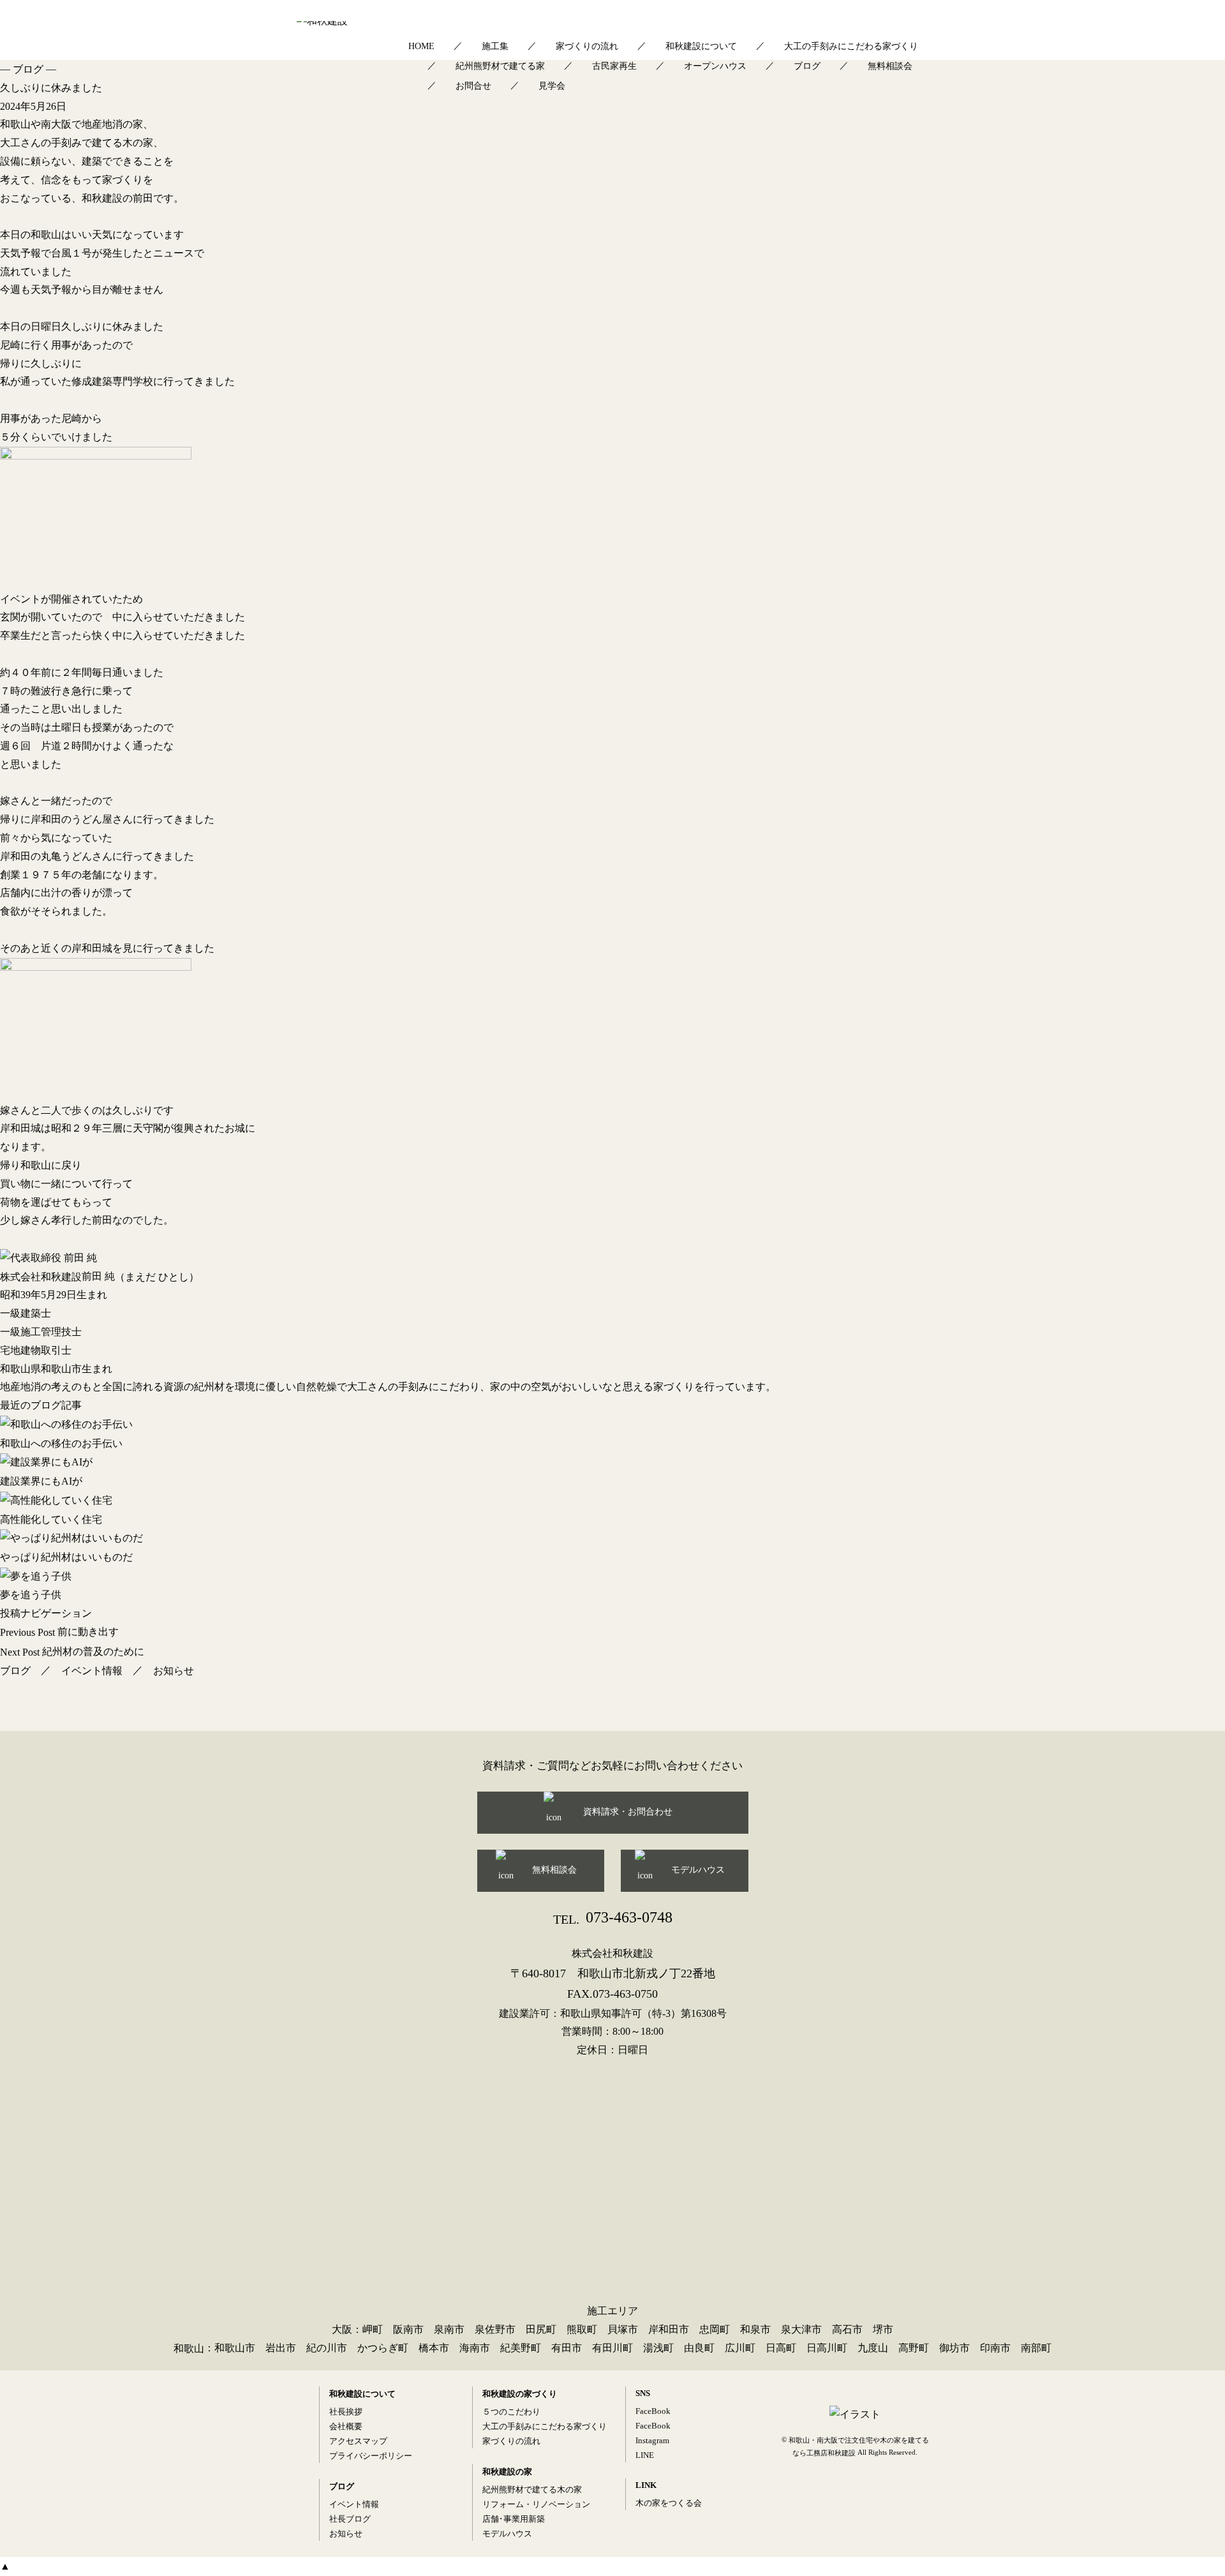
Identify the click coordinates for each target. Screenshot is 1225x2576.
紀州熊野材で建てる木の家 (532, 2490)
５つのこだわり (511, 2412)
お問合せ (473, 86)
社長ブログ (350, 2519)
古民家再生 (614, 66)
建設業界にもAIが (41, 1481)
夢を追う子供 (31, 1595)
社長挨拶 (346, 2412)
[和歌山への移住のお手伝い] (612, 1425)
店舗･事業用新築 (514, 2519)
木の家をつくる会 (669, 2503)
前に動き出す (59, 1632)
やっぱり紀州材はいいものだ (66, 1557)
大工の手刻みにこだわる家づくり (851, 46)
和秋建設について (701, 46)
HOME (421, 46)
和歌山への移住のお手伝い (61, 1443)
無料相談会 (890, 66)
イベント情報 (92, 1671)
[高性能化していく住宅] (612, 1501)
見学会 (552, 86)
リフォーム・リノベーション (536, 2504)
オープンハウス (715, 66)
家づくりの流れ (587, 46)
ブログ (807, 66)
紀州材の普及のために (72, 1651)
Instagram (652, 2440)
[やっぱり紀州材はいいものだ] (612, 1538)
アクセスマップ (358, 2441)
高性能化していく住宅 (51, 1519)
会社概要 (346, 2426)
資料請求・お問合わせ (628, 1812)
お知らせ (174, 1671)
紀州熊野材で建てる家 (500, 66)
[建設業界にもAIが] (612, 1462)
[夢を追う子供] (612, 1576)
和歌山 (189, 2348)
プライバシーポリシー (371, 2456)
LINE (645, 2455)
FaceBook (653, 2411)
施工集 (495, 46)
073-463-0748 (613, 1917)
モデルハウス (698, 1870)
